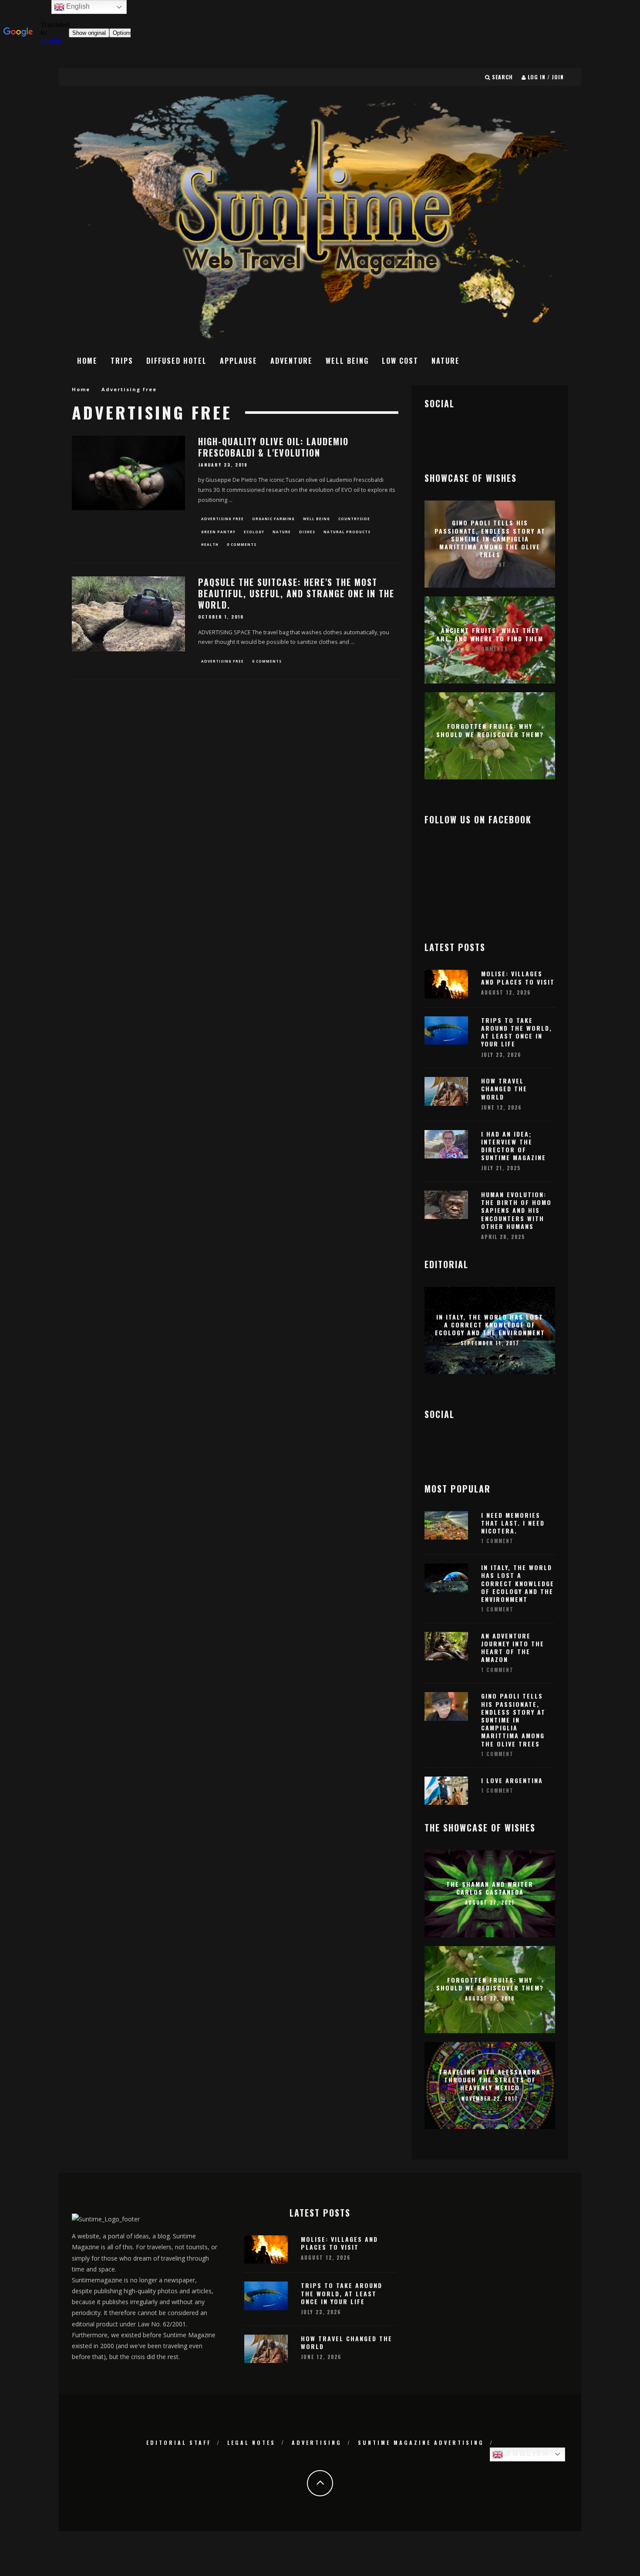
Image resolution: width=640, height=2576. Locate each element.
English (526, 2454)
